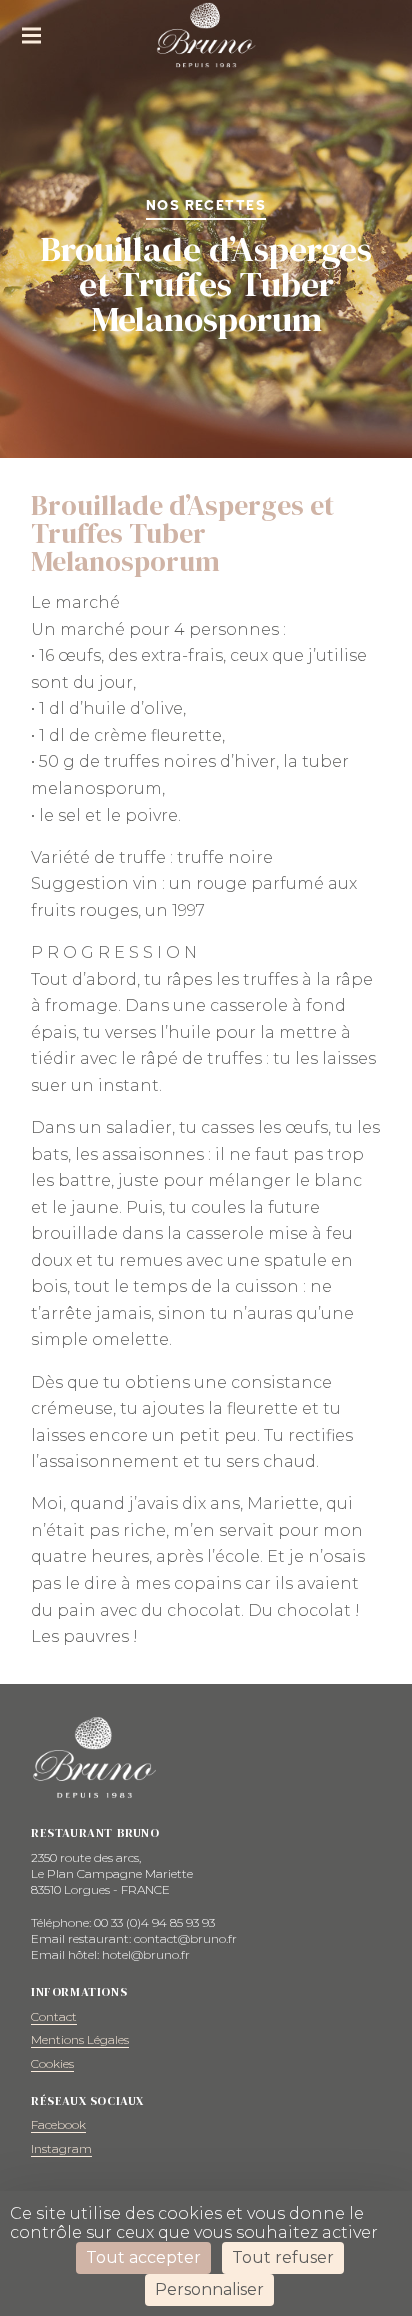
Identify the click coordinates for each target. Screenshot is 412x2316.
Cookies (52, 2063)
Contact (54, 2016)
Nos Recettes (206, 205)
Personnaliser (209, 2289)
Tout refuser (283, 2257)
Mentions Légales (80, 2039)
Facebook (58, 2124)
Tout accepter (143, 2257)
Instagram (61, 2148)
